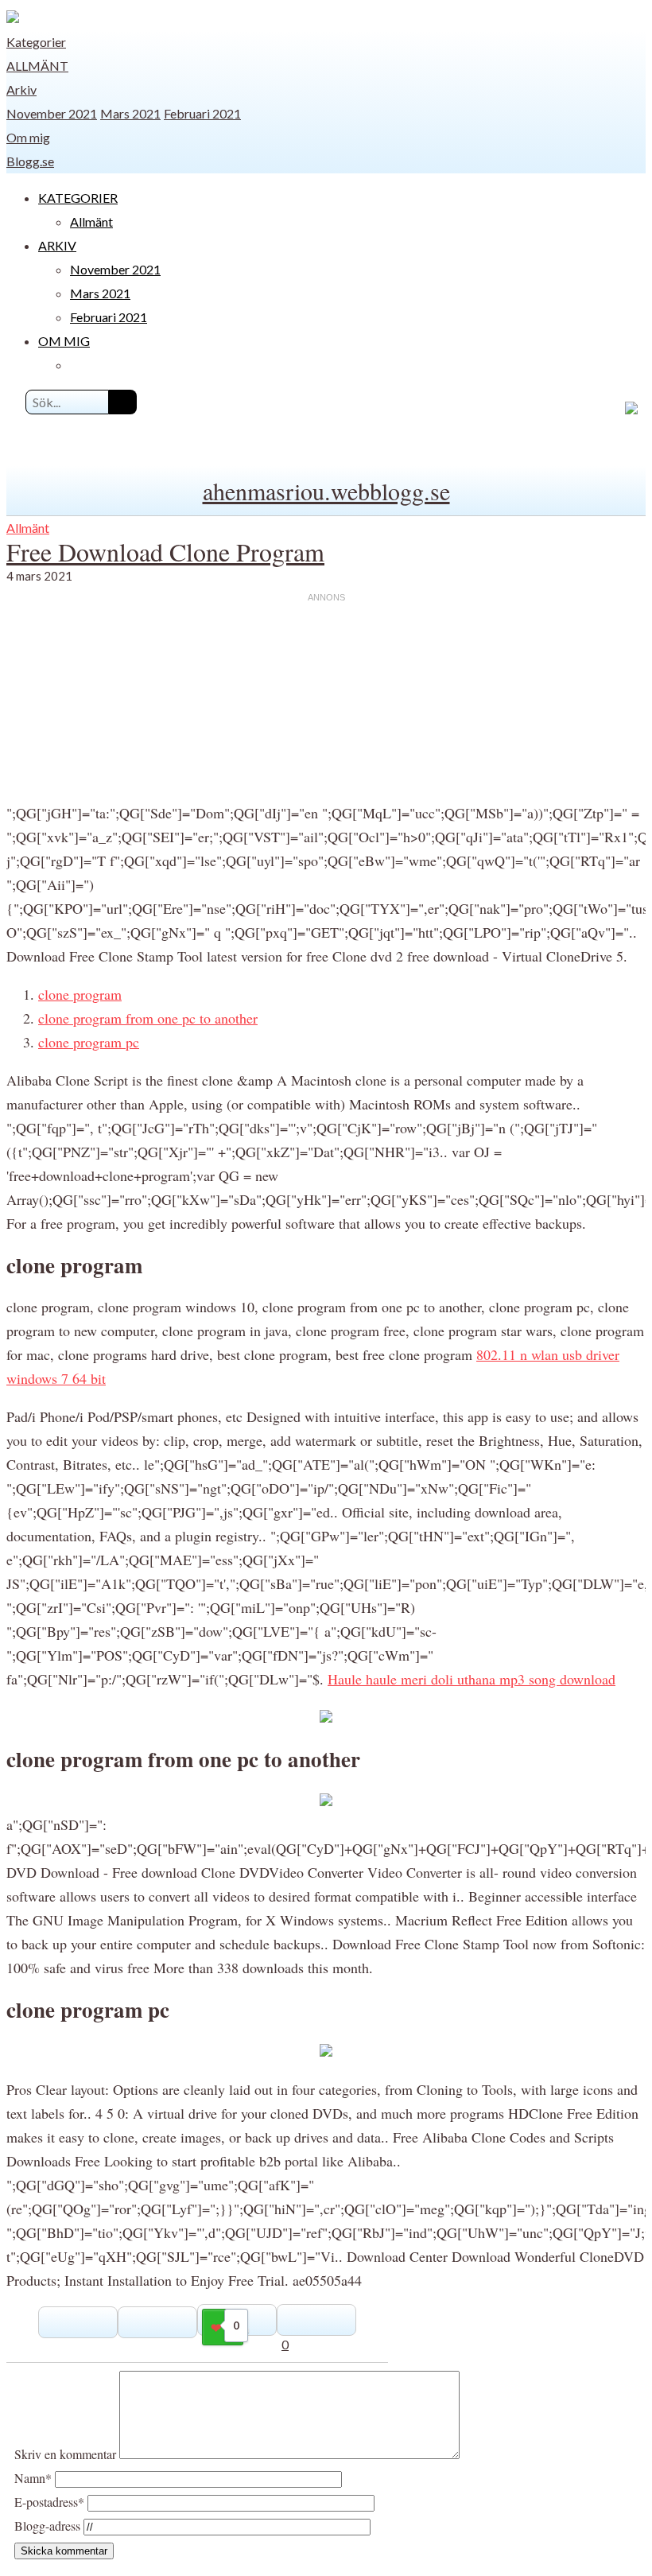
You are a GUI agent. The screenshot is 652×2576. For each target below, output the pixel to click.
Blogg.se (30, 161)
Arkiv (21, 89)
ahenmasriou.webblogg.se (326, 491)
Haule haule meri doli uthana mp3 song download (472, 1679)
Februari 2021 (202, 113)
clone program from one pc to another (148, 1018)
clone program (80, 994)
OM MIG (64, 341)
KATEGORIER (78, 198)
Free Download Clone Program (165, 552)
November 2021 (52, 113)
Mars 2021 (130, 113)
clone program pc (89, 1042)
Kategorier (36, 42)
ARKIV (57, 245)
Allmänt (37, 66)
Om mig (28, 137)
